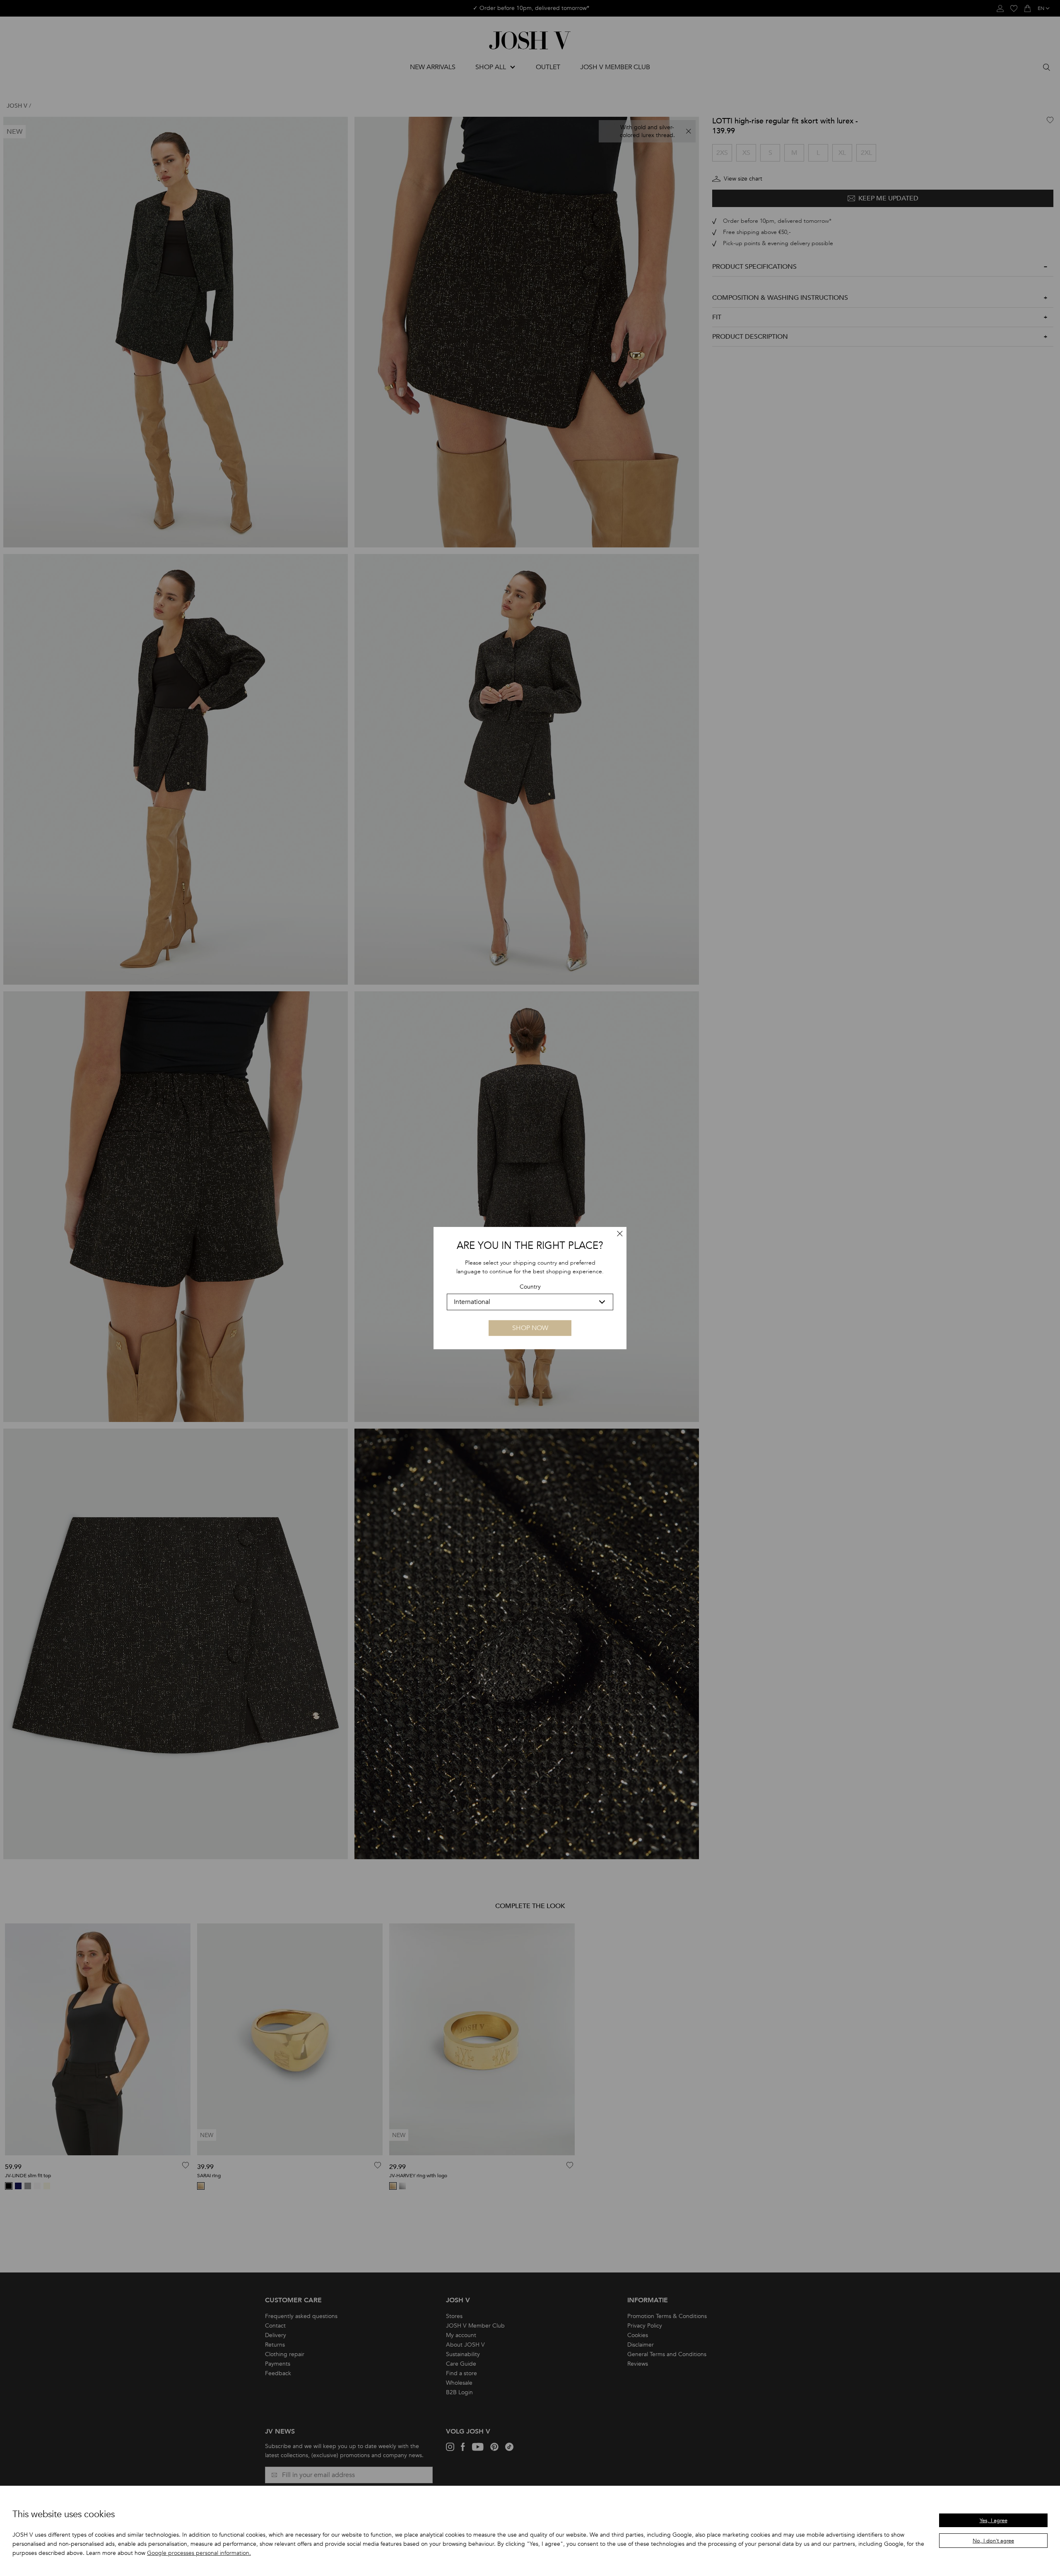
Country (530, 1287)
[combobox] (530, 1302)
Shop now (530, 1328)
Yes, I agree (994, 2521)
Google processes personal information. (199, 2553)
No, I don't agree (993, 2541)
